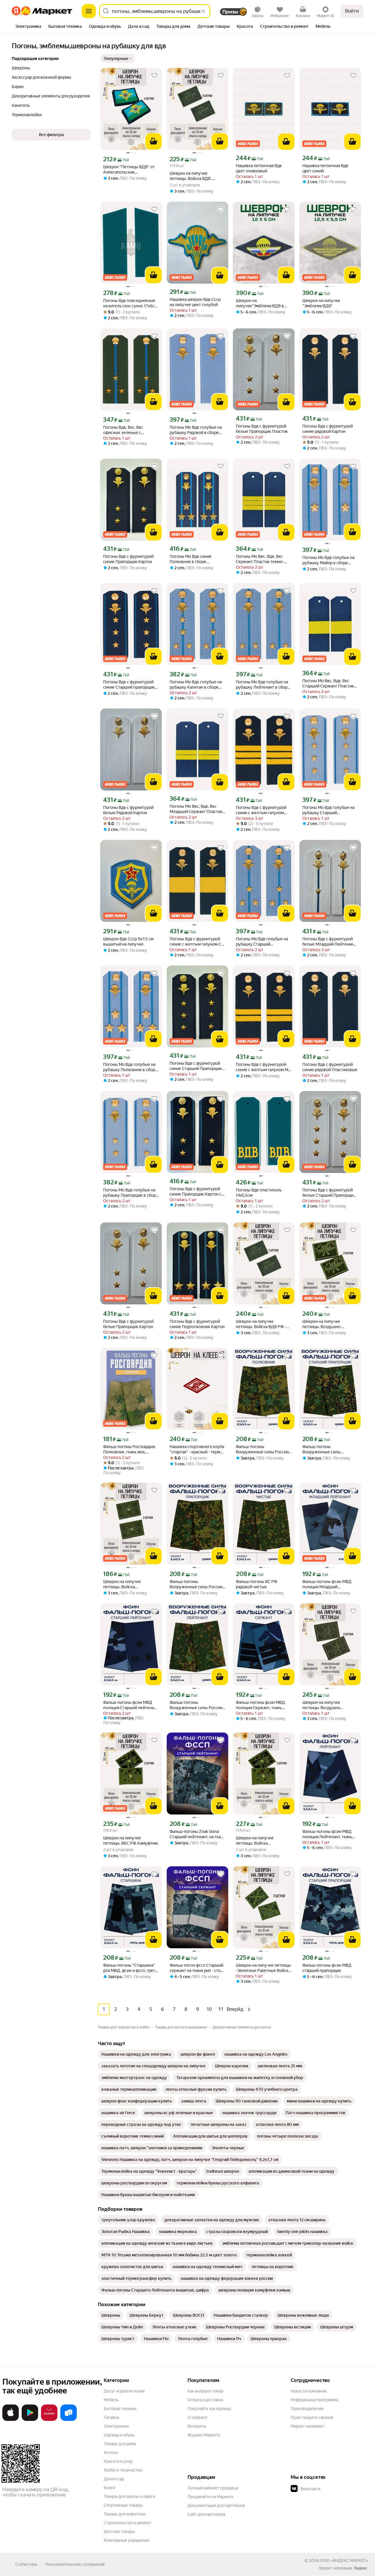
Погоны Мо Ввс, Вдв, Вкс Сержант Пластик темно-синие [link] (260, 559)
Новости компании (309, 2391)
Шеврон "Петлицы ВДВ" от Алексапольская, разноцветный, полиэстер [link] (129, 170)
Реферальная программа (314, 2400)
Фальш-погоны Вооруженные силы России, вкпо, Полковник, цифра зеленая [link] (263, 1449)
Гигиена (111, 2417)
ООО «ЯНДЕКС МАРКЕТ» (344, 2560)
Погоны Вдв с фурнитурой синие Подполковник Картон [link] (197, 1324)
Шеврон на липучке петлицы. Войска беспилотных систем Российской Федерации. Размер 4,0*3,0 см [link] (126, 1584)
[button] (118, 59)
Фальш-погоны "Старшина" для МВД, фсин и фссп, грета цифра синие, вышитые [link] (130, 1968)
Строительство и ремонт (128, 2523)
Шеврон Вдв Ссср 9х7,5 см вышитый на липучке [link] (128, 941)
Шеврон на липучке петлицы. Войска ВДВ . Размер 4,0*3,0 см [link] (191, 176)
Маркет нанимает (307, 2426)
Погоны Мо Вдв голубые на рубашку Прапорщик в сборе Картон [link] (131, 1193)
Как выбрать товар (205, 2391)
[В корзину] (154, 141)
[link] (136, 2054)
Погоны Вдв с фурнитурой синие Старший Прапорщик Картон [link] (196, 1066)
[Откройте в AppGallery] (49, 2420)
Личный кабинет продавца (213, 2488)
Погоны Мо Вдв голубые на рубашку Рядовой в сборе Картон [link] (196, 430)
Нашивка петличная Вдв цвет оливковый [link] (259, 168)
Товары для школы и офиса (129, 2496)
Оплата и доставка (205, 2400)
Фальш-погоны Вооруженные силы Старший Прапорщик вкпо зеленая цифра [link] (327, 1449)
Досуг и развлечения (124, 2391)
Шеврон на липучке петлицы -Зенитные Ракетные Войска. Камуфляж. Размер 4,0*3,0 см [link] (264, 1968)
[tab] (28, 27)
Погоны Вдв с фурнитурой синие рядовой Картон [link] (328, 429)
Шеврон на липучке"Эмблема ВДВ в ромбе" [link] (260, 303)
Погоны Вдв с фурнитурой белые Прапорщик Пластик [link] (262, 429)
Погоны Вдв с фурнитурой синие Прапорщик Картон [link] (128, 559)
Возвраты (197, 2426)
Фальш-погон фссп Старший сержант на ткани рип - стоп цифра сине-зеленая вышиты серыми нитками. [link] (197, 1968)
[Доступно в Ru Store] (69, 2420)
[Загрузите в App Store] (11, 2420)
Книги (109, 2488)
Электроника (116, 2426)
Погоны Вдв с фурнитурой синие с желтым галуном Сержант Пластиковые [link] (261, 810)
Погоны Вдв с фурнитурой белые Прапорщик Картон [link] (128, 1324)
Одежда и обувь (119, 2435)
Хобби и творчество (123, 2470)
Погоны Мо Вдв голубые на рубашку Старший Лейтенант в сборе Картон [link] (262, 942)
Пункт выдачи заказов (312, 2417)
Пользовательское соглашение (75, 2564)
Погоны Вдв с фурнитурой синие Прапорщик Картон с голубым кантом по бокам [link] (196, 1192)
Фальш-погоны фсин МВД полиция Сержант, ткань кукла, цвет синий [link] (260, 1705)
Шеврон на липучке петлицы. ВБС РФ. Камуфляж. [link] (131, 1841)
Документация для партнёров (216, 2505)
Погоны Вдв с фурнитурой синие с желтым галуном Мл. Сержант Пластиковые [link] (264, 1067)
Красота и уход (118, 2461)
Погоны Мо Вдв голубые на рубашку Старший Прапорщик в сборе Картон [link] (328, 810)
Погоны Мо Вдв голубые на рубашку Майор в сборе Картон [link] (328, 560)
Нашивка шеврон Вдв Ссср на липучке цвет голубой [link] (195, 302)
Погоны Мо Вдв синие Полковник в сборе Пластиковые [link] (191, 559)
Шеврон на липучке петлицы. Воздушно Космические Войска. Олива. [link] (330, 1705)
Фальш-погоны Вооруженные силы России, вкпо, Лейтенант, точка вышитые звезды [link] (196, 1705)
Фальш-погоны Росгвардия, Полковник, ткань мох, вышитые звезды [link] (129, 1449)
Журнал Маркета (204, 2435)
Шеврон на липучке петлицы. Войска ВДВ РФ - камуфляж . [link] (261, 1324)
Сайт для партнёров (207, 2514)
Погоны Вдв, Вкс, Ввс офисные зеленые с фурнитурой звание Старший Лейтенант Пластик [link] (131, 430)
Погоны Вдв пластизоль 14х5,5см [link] (259, 1193)
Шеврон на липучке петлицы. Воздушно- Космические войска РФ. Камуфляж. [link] (326, 1324)
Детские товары (119, 2532)
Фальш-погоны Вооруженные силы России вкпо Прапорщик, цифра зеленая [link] (196, 1584)
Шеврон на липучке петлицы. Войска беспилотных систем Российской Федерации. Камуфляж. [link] (259, 1841)
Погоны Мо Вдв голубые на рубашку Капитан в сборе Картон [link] (196, 685)
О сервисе (197, 2417)
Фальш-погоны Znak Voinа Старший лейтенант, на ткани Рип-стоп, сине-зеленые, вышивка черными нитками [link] (197, 1834)
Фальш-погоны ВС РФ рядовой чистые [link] (256, 1584)
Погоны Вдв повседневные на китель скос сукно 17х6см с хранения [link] (130, 303)
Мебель (111, 2400)
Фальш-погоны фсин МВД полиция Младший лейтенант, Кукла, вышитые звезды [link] (329, 1584)
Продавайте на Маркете (210, 2497)
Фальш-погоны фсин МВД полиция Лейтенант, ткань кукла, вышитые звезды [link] (327, 1834)
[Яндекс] (361, 2568)
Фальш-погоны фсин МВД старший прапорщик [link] (327, 1968)
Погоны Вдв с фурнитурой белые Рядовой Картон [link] (128, 810)
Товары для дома (120, 2444)
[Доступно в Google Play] (30, 2420)
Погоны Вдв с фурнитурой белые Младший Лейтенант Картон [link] (329, 942)
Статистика (26, 2564)
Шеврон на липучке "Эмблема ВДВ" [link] (321, 303)
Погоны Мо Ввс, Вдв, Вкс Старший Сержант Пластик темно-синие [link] (328, 684)
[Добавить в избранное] (154, 76)
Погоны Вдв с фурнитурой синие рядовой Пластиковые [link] (330, 1067)
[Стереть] (203, 11)
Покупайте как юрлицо (209, 2409)
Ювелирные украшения (126, 2540)
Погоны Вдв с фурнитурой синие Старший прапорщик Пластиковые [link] (129, 685)
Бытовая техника (120, 2409)
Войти (352, 11)
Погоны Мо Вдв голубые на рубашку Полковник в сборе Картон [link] (130, 1067)
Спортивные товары (123, 2505)
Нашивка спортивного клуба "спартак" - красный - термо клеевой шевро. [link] (197, 1449)
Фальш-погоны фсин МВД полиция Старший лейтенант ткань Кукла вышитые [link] (131, 1705)
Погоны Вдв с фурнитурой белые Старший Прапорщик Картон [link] (329, 1193)
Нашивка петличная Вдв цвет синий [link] (325, 168)
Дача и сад (114, 2479)
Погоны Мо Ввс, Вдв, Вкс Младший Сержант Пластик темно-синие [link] (196, 809)
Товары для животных (125, 2514)
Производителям (307, 2409)
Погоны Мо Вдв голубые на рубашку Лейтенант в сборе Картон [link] (263, 685)
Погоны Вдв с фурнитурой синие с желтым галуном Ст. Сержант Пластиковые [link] (197, 942)
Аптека (111, 2452)
